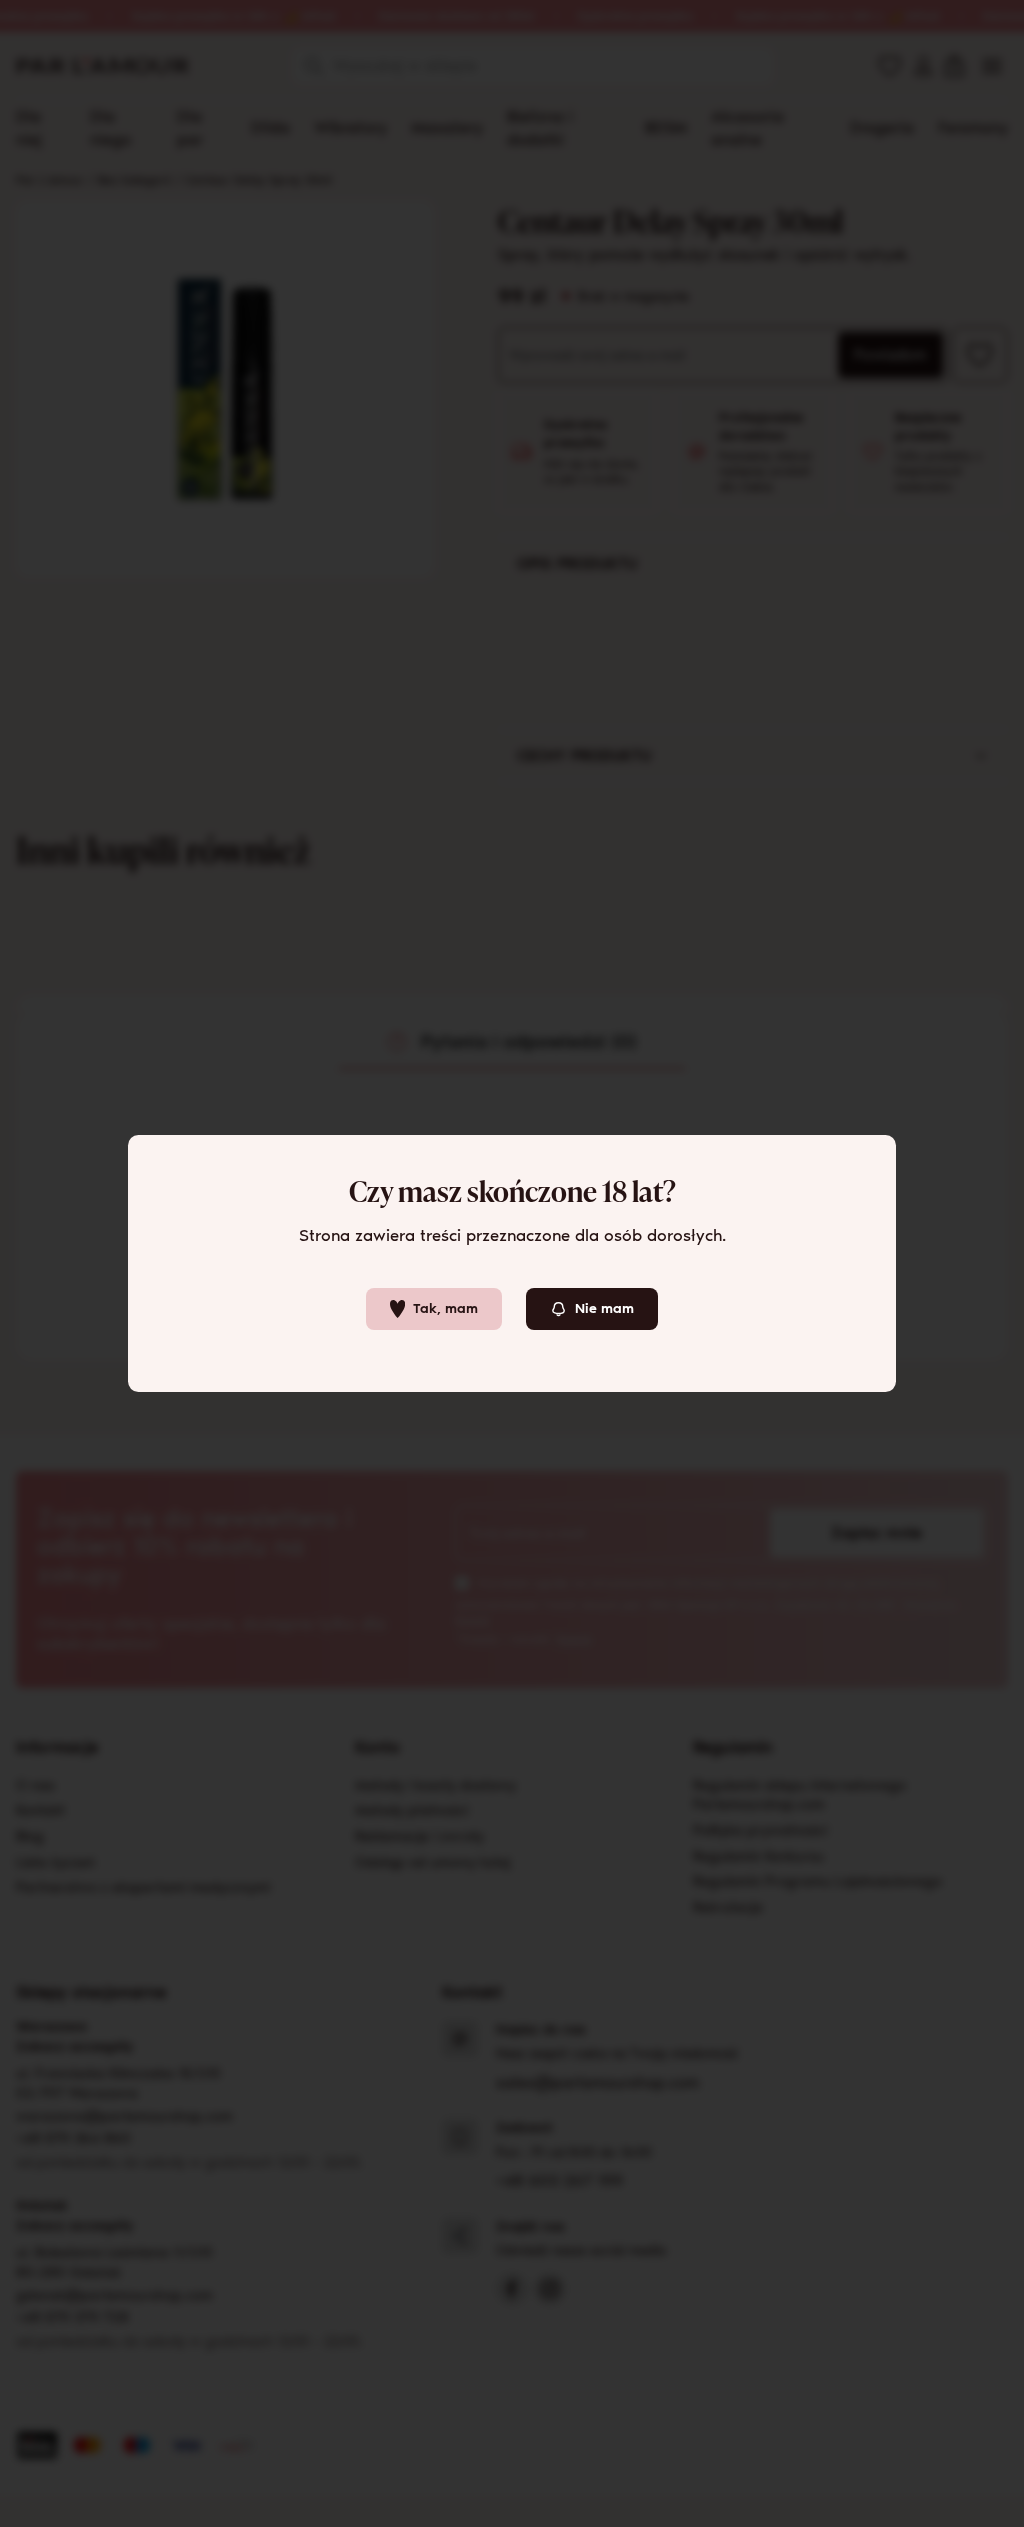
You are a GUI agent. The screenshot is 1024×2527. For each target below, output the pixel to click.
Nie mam (604, 1308)
